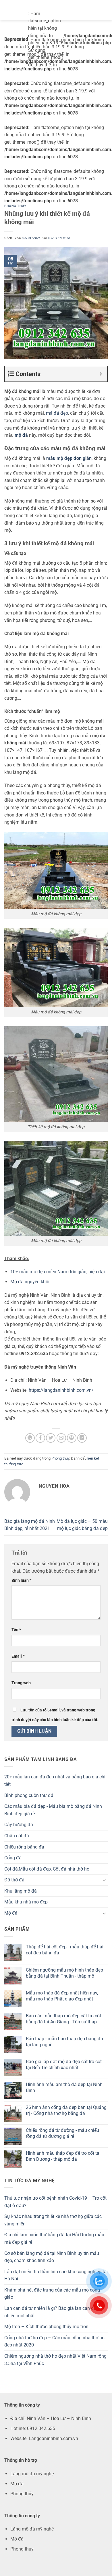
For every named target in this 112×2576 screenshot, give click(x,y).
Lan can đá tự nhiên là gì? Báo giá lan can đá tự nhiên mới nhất (53, 2312)
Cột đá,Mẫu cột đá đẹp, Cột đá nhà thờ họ (47, 1869)
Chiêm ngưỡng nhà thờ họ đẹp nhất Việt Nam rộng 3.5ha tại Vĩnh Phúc (55, 2360)
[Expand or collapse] (101, 374)
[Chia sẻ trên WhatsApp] (30, 1438)
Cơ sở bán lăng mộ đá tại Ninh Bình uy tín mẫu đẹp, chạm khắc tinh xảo (52, 2257)
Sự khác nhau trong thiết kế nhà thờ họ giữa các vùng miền (53, 2220)
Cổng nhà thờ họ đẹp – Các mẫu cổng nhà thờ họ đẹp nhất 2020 (54, 2341)
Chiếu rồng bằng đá (24, 1847)
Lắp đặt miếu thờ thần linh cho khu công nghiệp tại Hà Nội (56, 2275)
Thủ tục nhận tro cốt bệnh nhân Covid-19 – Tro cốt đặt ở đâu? (55, 2202)
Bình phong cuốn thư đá (29, 1795)
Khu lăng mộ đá (21, 1891)
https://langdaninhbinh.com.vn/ (61, 1390)
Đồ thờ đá (14, 1880)
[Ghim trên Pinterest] (72, 1438)
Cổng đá (13, 1858)
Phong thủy (15, 206)
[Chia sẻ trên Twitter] (51, 1438)
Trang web (21, 1683)
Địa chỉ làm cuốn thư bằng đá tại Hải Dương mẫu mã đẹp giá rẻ (54, 2238)
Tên (16, 1630)
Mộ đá (11, 1913)
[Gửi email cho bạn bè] (61, 1438)
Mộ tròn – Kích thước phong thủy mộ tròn (46, 2327)
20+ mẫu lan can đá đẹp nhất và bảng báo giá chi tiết (55, 1781)
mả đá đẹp (57, 413)
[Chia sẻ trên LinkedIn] (82, 1438)
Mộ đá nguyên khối (30, 1282)
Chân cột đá (17, 1836)
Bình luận (21, 1580)
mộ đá (21, 435)
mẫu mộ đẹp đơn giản (69, 458)
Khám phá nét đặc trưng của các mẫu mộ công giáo (52, 2294)
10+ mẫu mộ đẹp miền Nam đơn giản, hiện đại (58, 1272)
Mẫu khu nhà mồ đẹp (26, 1902)
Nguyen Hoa (59, 238)
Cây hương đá (19, 1825)
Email (18, 1656)
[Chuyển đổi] (104, 1880)
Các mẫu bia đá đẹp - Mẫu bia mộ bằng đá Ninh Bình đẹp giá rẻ (53, 1810)
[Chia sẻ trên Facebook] (40, 1438)
